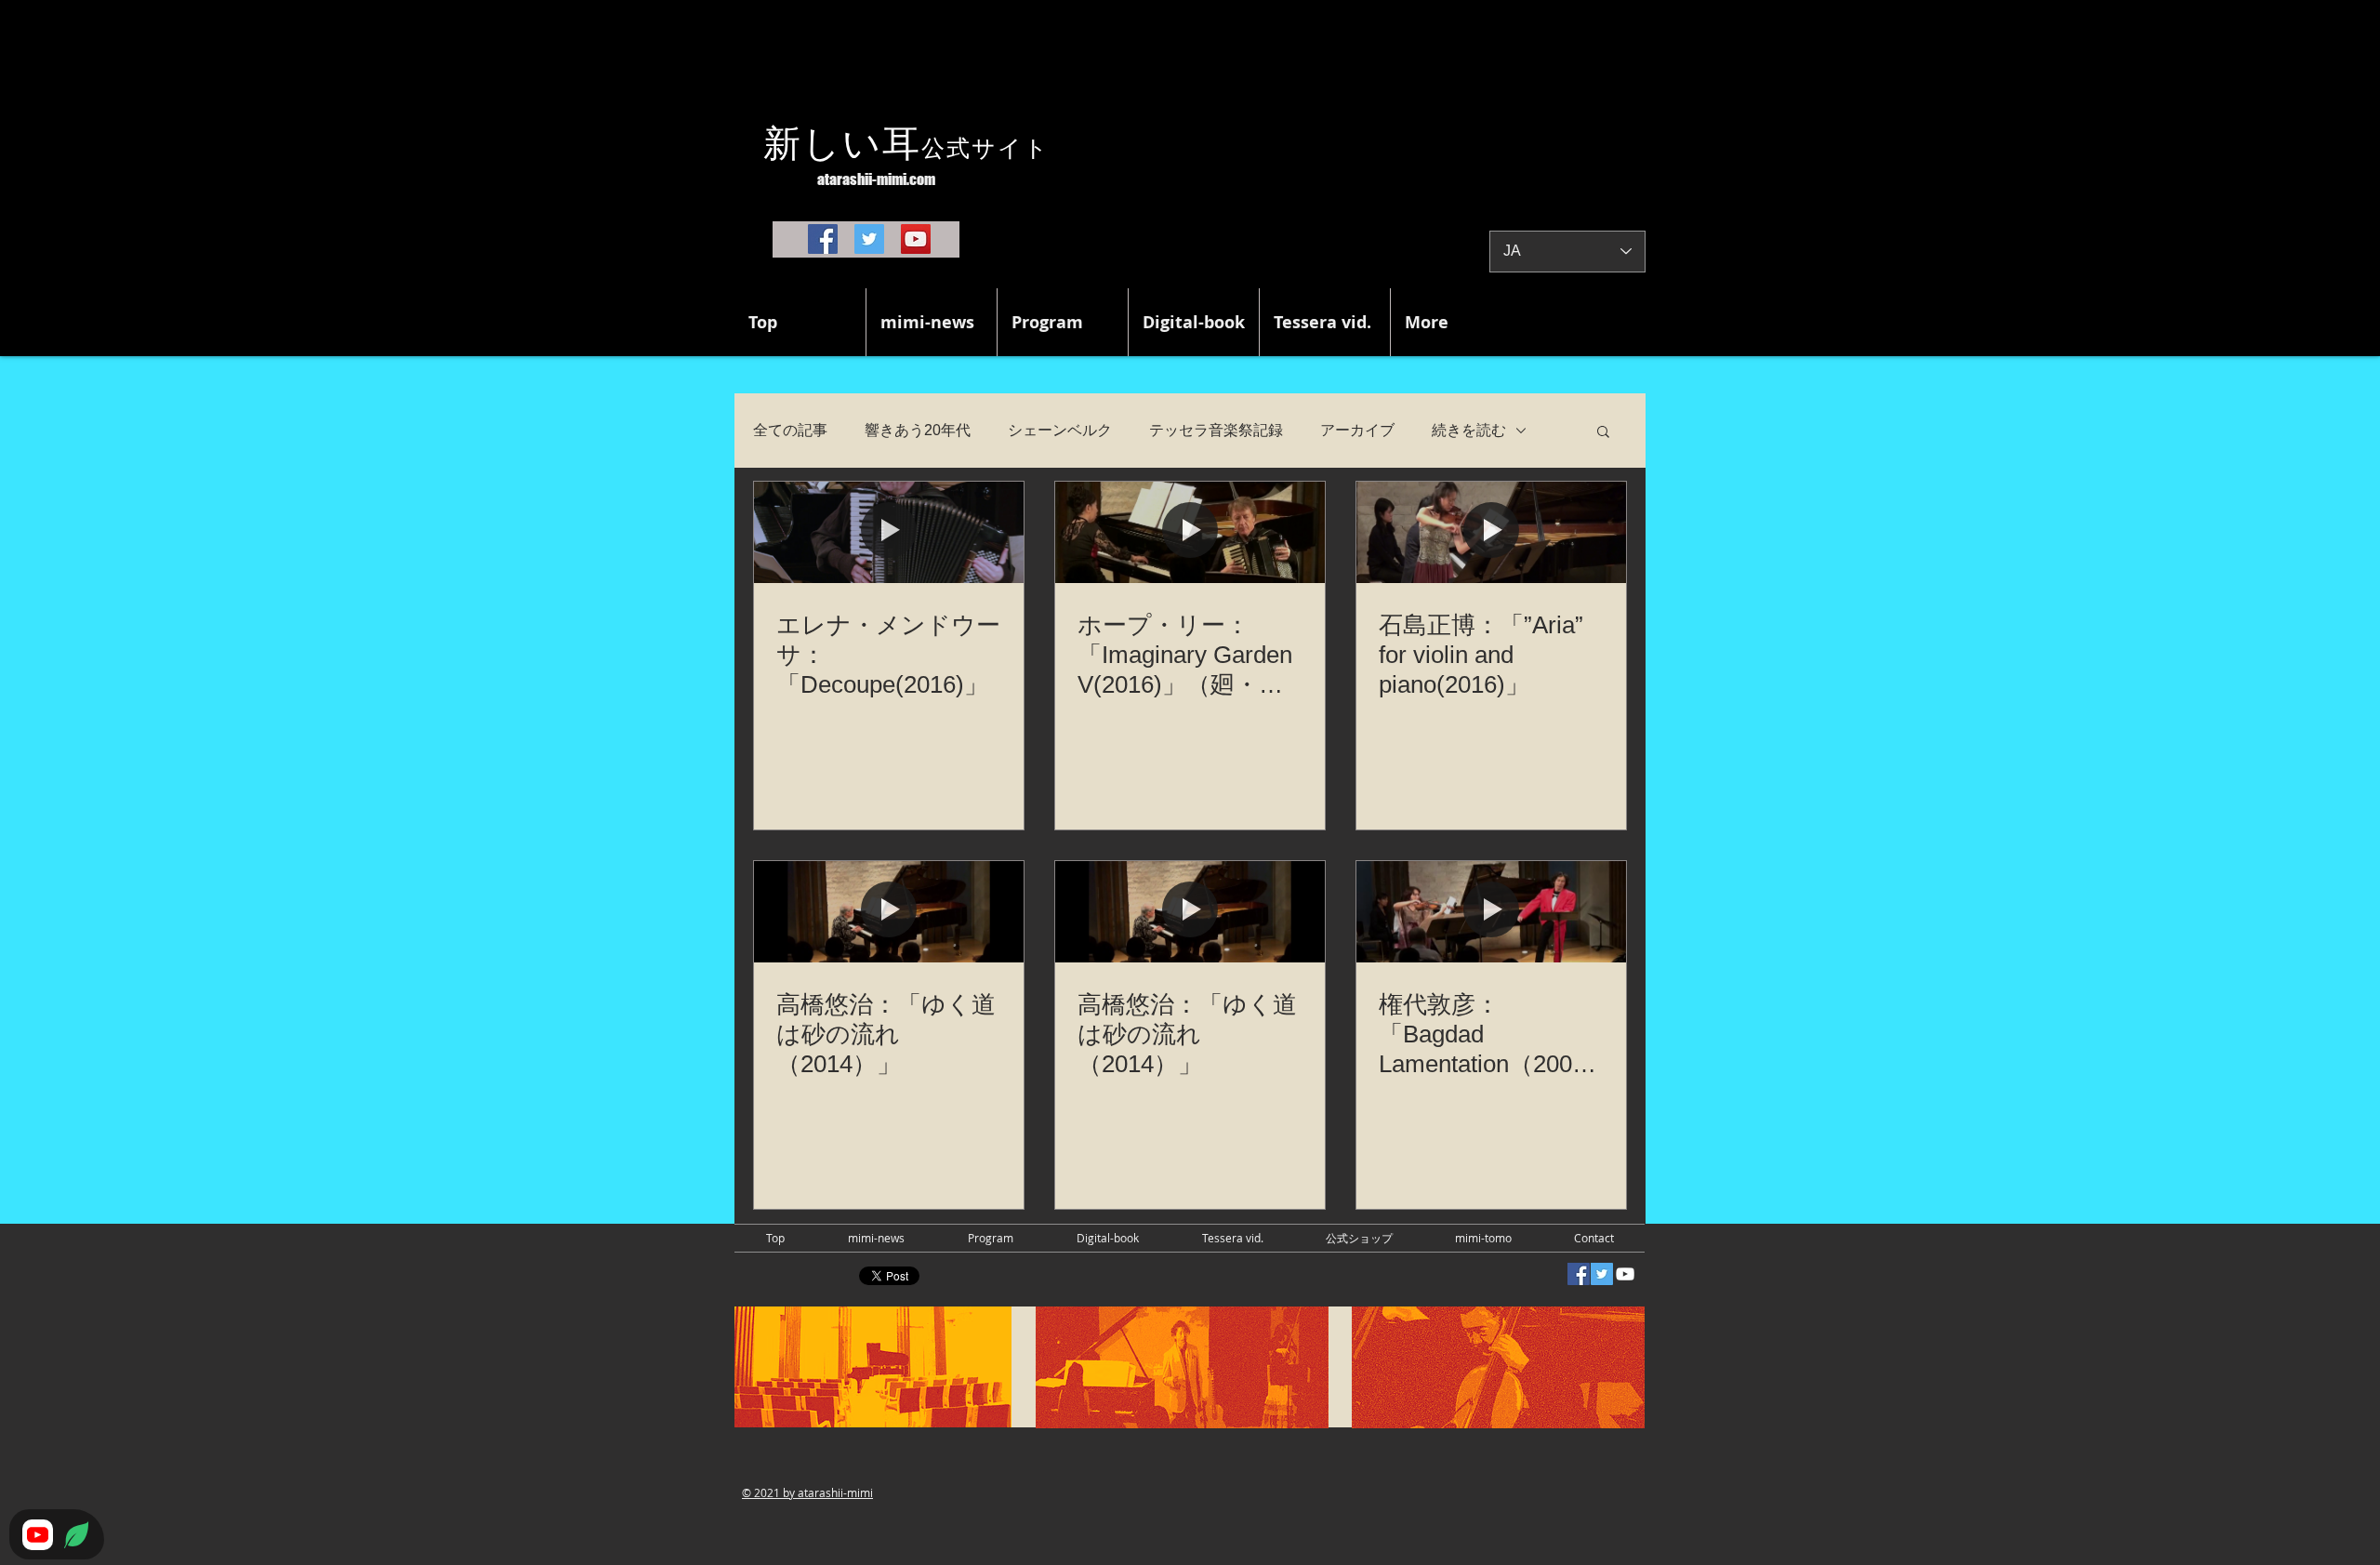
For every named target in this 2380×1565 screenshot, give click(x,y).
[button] (1603, 433)
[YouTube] (916, 239)
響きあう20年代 (918, 430)
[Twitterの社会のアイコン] (1602, 1274)
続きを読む (1469, 430)
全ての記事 (790, 430)
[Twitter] (869, 239)
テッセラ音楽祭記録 (1216, 430)
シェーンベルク (1060, 430)
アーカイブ (1357, 430)
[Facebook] (823, 239)
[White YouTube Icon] (1625, 1274)
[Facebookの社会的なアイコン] (1579, 1274)
